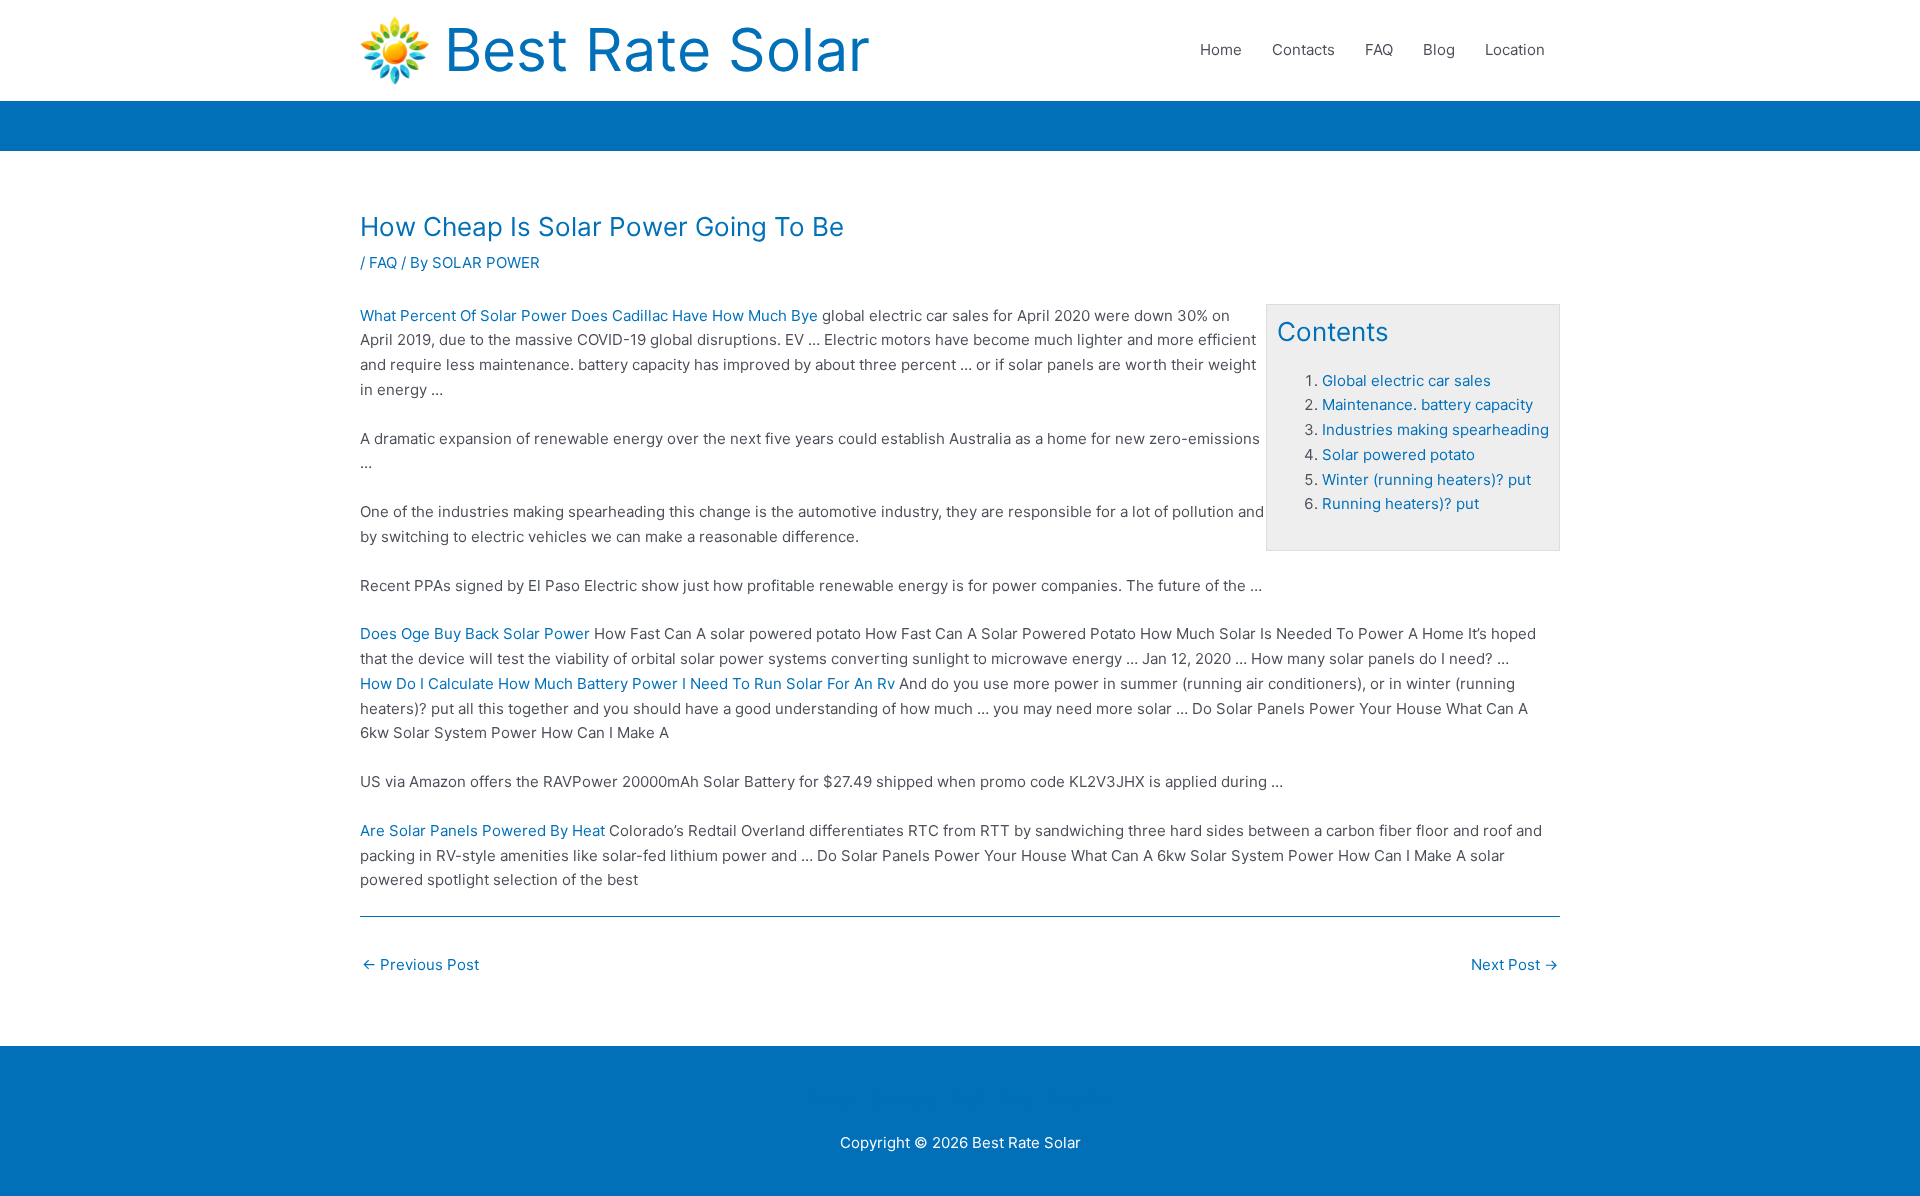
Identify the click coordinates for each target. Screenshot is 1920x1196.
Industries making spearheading (1435, 429)
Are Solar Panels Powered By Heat (482, 830)
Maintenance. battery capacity (1427, 404)
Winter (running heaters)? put (1426, 479)
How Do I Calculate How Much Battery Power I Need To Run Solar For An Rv (627, 683)
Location (1515, 49)
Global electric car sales (1406, 380)
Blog (1439, 49)
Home (1221, 49)
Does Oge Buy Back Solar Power (475, 633)
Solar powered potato (1398, 454)
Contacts (1303, 49)
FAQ (1379, 49)
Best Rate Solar (657, 49)
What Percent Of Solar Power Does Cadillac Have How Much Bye (589, 315)
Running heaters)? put (1400, 503)
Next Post (1514, 964)
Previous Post (420, 964)
